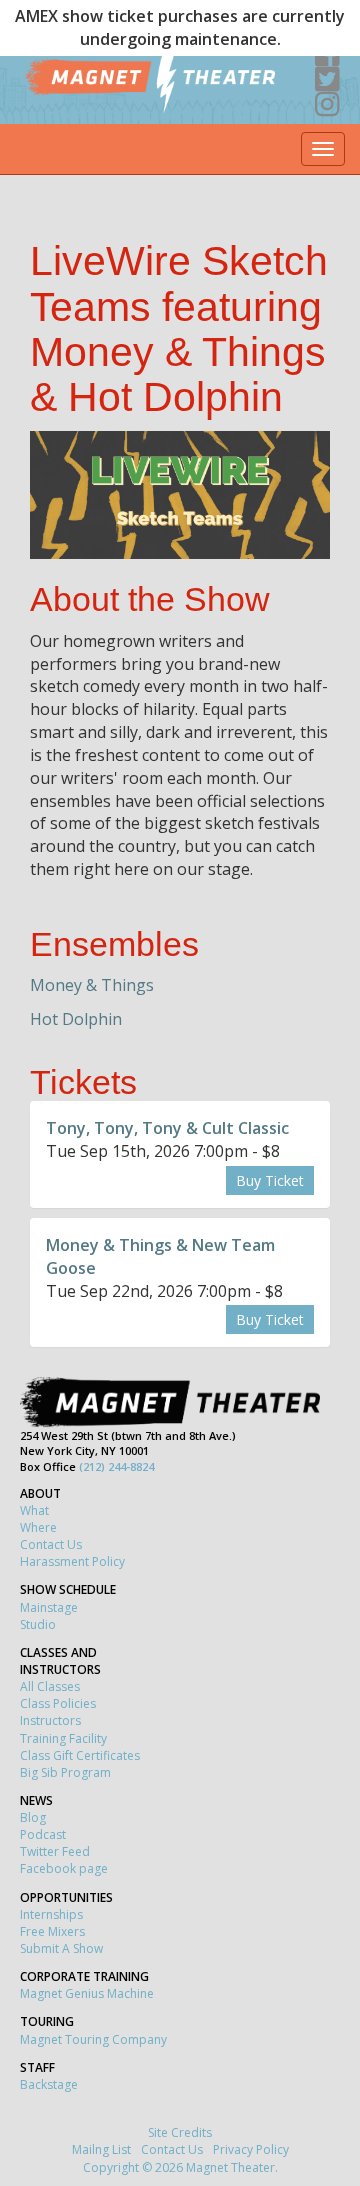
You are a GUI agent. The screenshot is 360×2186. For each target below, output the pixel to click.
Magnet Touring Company (93, 2039)
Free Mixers (52, 1931)
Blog (33, 1817)
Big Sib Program (65, 1772)
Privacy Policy (251, 2149)
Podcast (43, 1834)
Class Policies (58, 1703)
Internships (51, 1914)
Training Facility (63, 1738)
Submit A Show (61, 1948)
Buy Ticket (270, 1180)
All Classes (50, 1686)
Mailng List (101, 2149)
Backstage (49, 2084)
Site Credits (180, 2132)
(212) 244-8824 (116, 1466)
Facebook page (64, 1868)
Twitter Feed (55, 1851)
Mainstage (49, 1607)
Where (38, 1527)
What (34, 1510)
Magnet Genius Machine (87, 1993)
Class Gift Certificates (80, 1755)
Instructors (50, 1720)
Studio (38, 1624)
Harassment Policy (72, 1561)
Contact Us (51, 1544)
